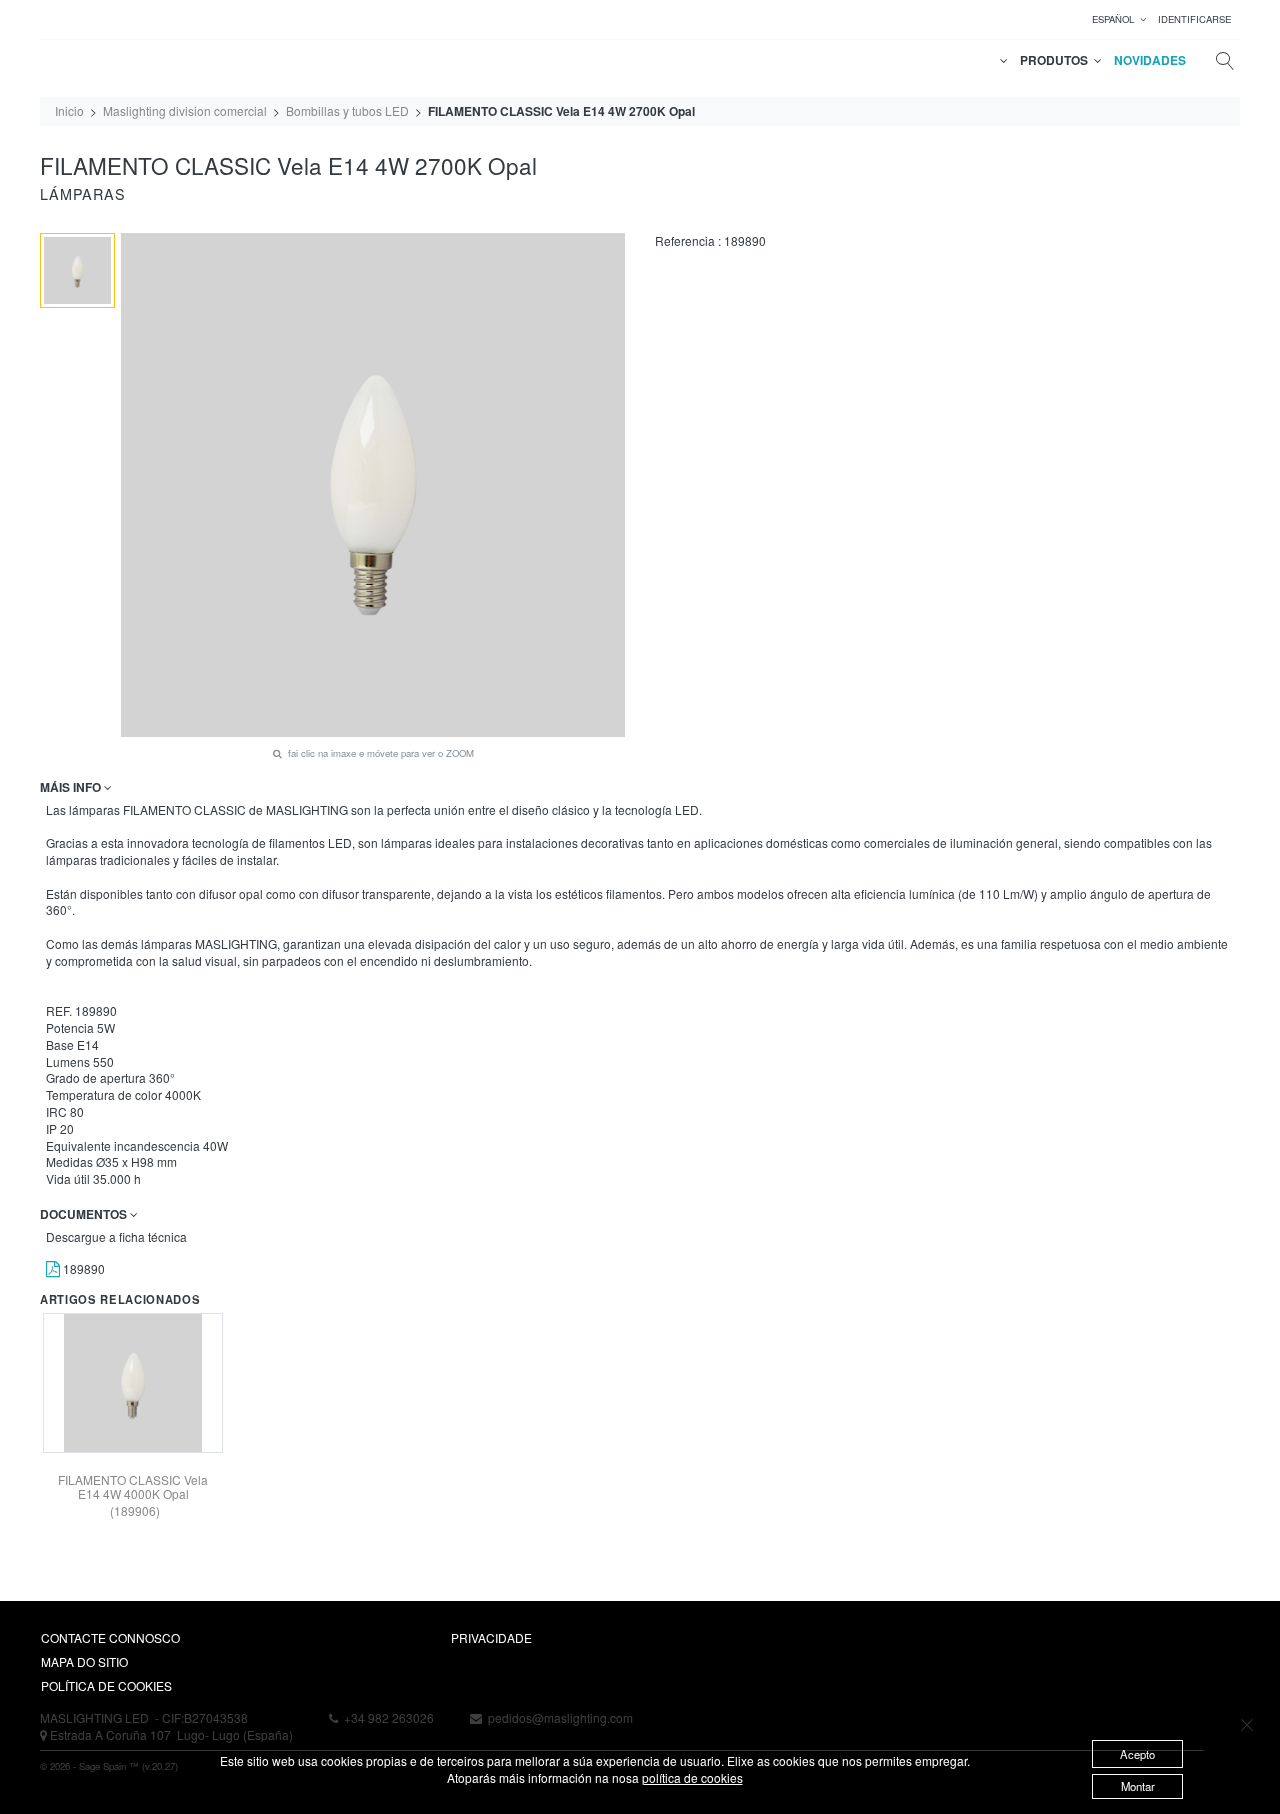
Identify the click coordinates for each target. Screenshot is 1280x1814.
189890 (82, 1268)
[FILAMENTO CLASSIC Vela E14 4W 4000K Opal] (133, 1383)
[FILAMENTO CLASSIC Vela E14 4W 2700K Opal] (77, 270)
